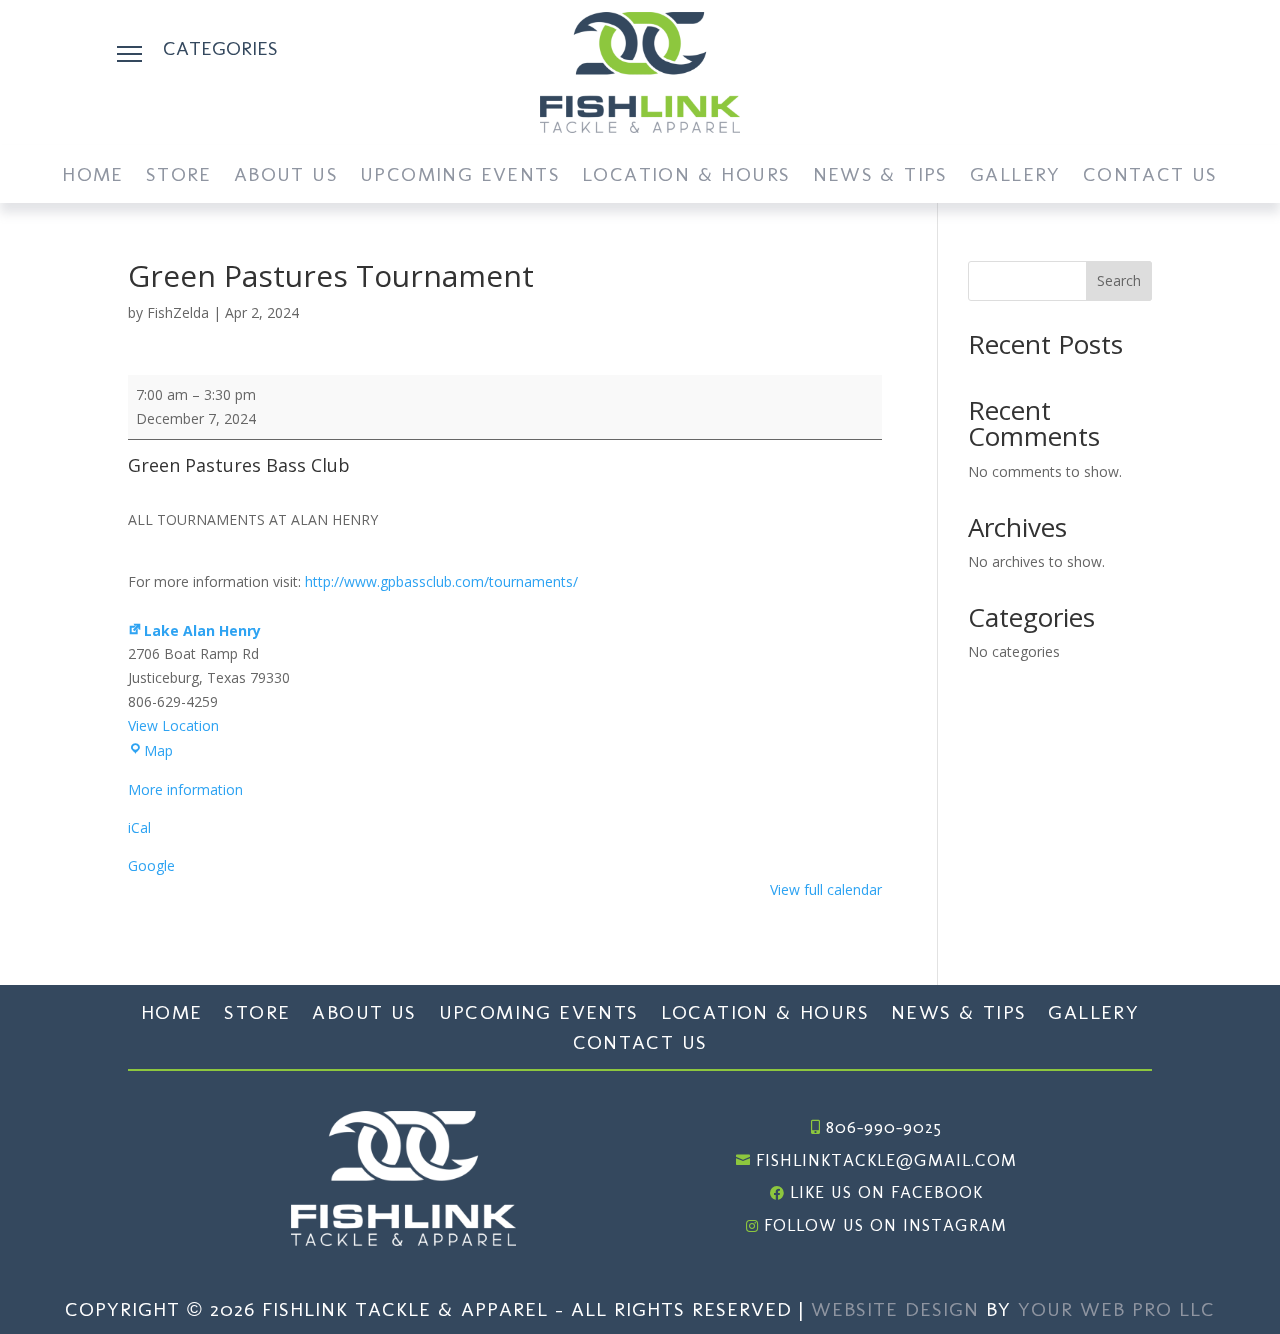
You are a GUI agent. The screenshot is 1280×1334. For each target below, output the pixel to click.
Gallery (1015, 176)
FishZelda (178, 312)
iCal (139, 827)
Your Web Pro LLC (1116, 1309)
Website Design (895, 1309)
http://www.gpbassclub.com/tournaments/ (441, 581)
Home (93, 176)
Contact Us (1150, 176)
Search (1119, 280)
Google (151, 865)
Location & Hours (686, 176)
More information (185, 789)
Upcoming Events (460, 176)
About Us (286, 176)
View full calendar (826, 889)
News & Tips (880, 176)
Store (179, 176)
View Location (173, 725)
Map (158, 750)
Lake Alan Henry (202, 630)
